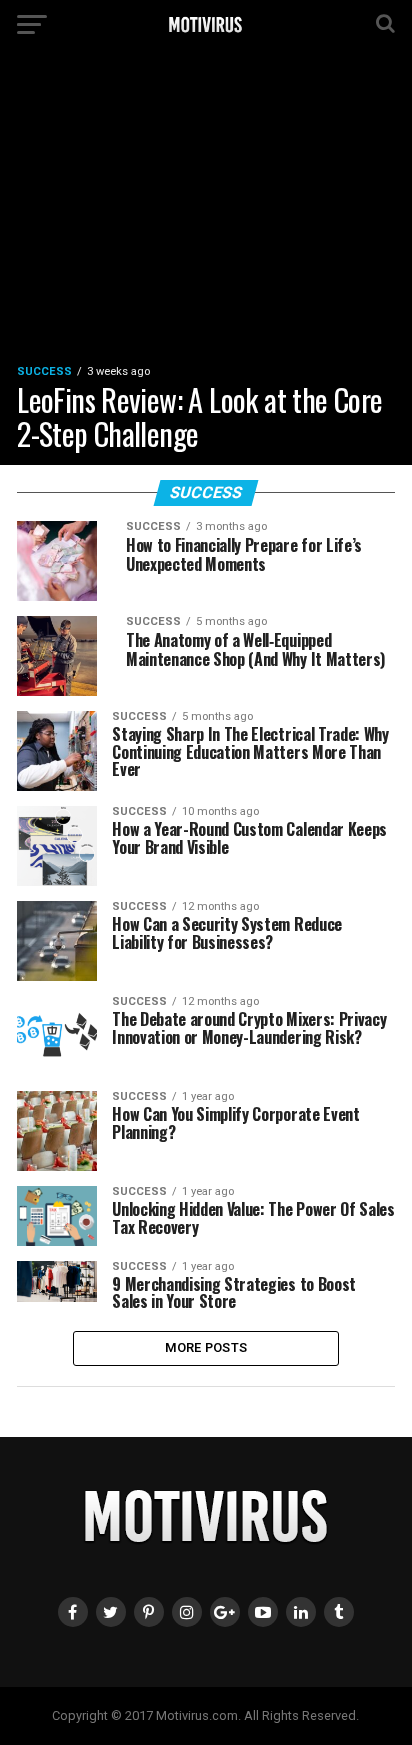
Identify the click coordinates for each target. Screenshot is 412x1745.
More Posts (206, 1347)
